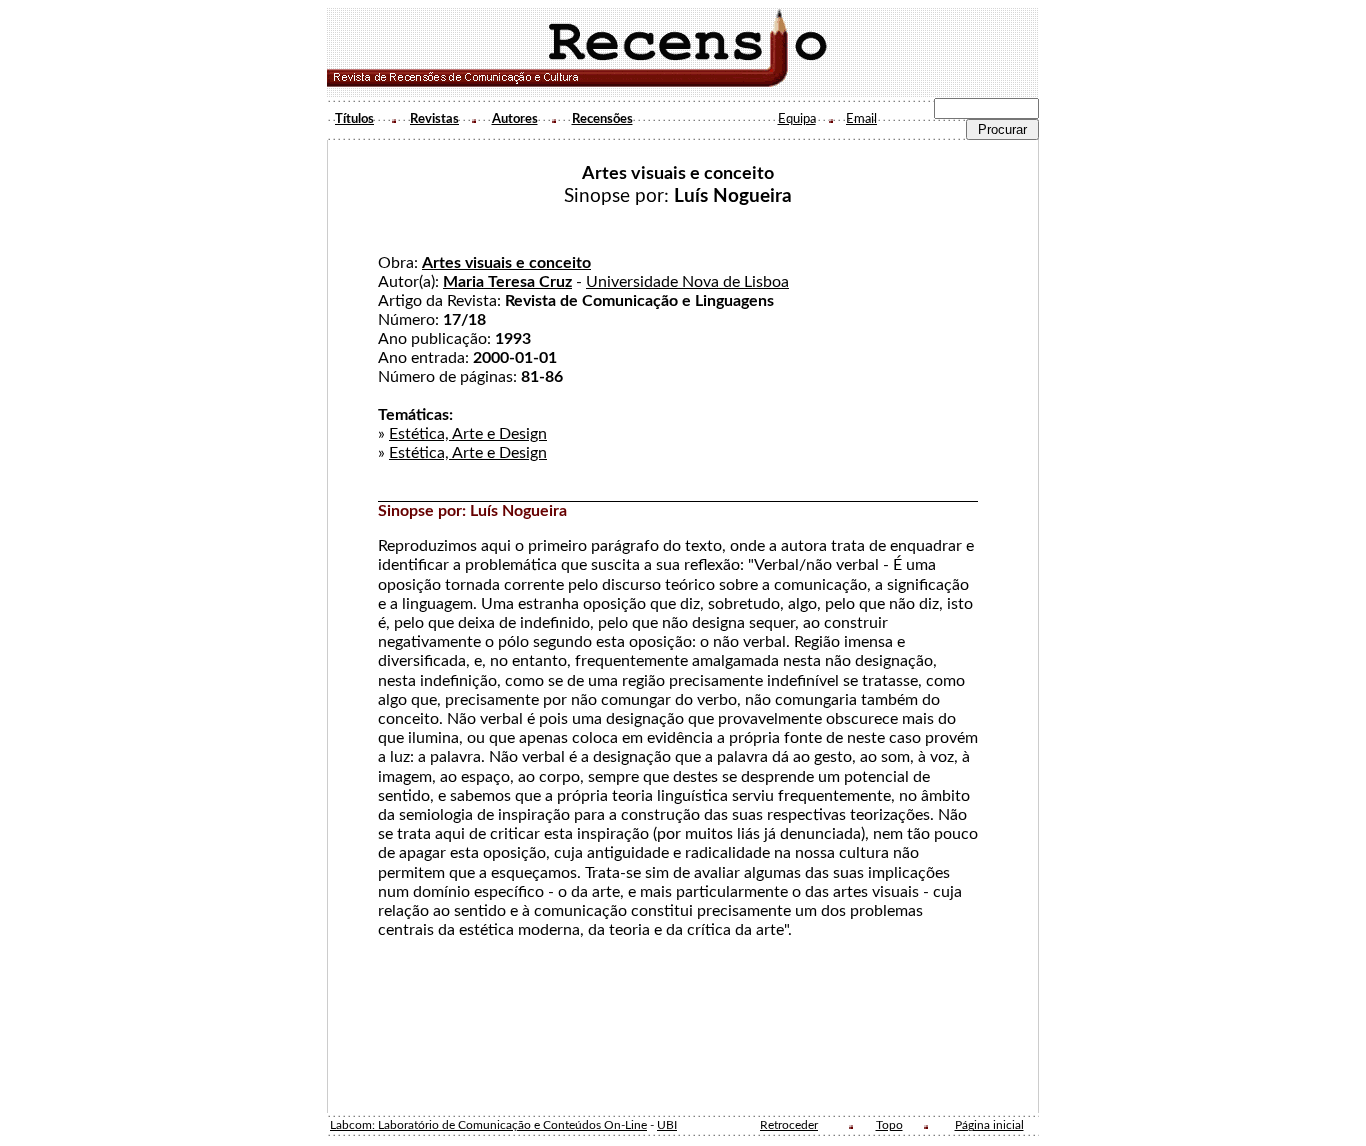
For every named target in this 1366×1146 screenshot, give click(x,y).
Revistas (434, 119)
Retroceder (789, 1125)
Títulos (354, 119)
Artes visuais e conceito (506, 263)
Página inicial (989, 1125)
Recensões (602, 119)
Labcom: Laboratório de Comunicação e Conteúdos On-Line (488, 1125)
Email (861, 119)
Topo (889, 1125)
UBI (667, 1125)
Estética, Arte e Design (468, 434)
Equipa (797, 119)
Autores (515, 119)
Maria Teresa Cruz (507, 282)
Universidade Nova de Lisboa (687, 282)
